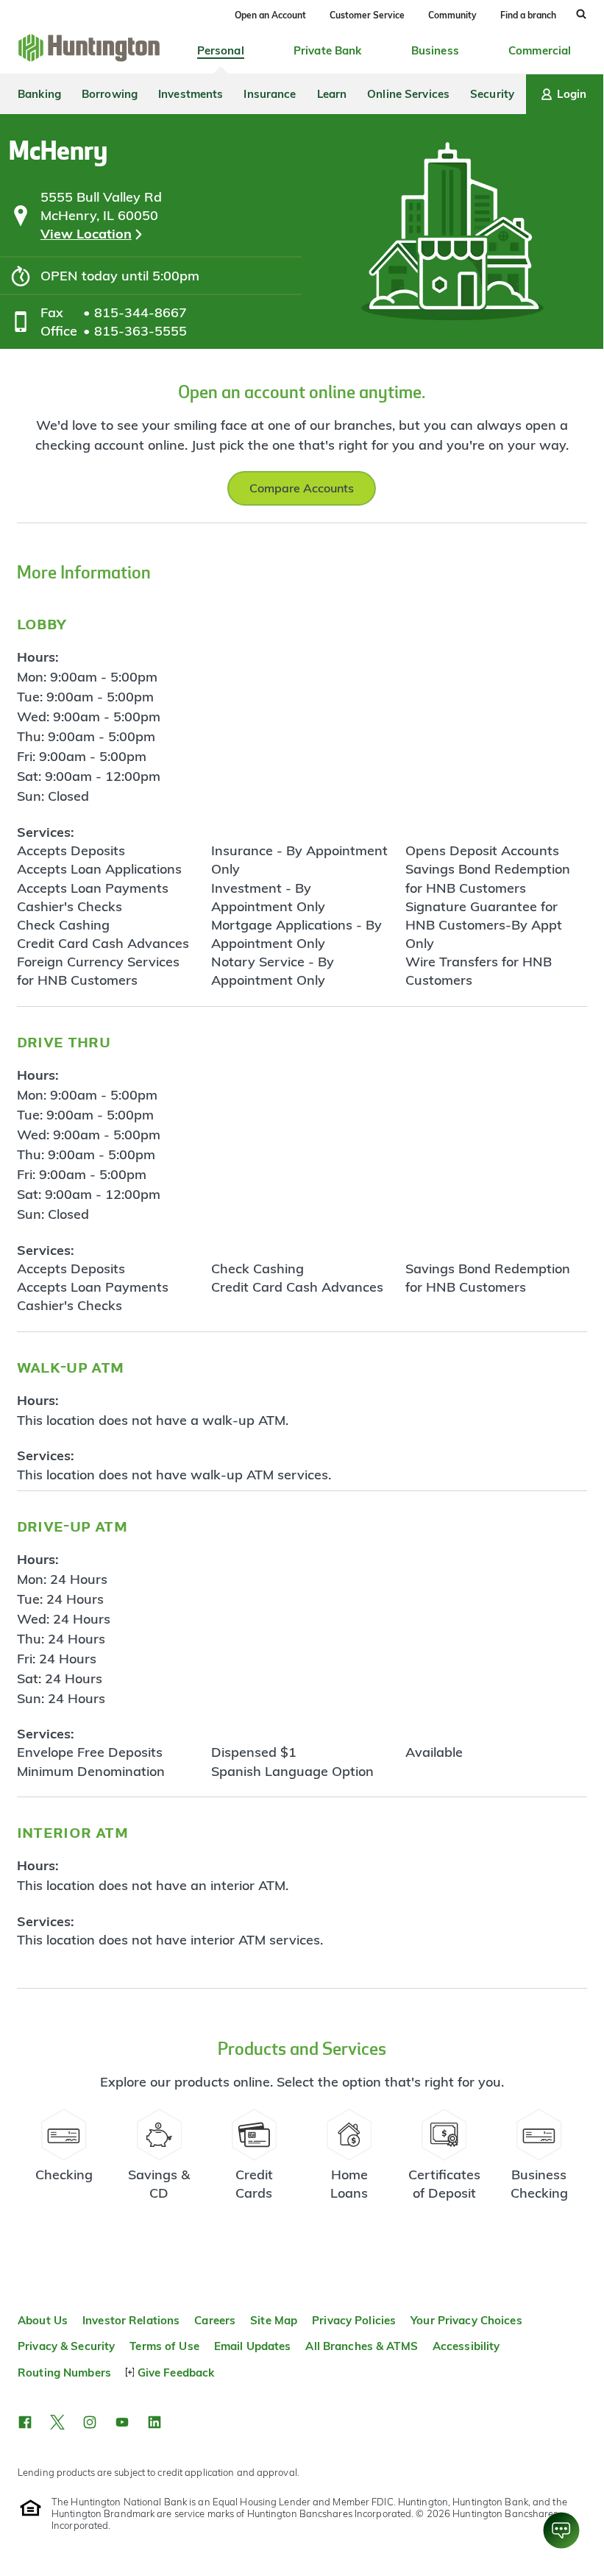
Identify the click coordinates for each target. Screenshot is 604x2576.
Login (572, 94)
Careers (215, 2320)
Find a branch (528, 15)
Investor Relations (131, 2320)
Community (452, 15)
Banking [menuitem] (39, 94)
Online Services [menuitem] (408, 94)
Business (435, 50)
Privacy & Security (66, 2346)
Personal (221, 50)
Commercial (540, 50)
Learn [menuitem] (332, 94)
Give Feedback (176, 2372)
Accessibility (466, 2346)
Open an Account (270, 15)
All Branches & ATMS (361, 2346)
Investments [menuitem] (191, 94)
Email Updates (253, 2346)
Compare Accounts (302, 488)
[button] (25, 2422)
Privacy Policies (354, 2320)
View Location (86, 234)
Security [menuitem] (492, 94)
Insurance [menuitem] (270, 94)
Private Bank (328, 50)
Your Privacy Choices (466, 2320)
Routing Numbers (64, 2372)
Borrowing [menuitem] (110, 94)
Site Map (274, 2320)
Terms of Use (164, 2346)
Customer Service (367, 15)
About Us (43, 2320)
